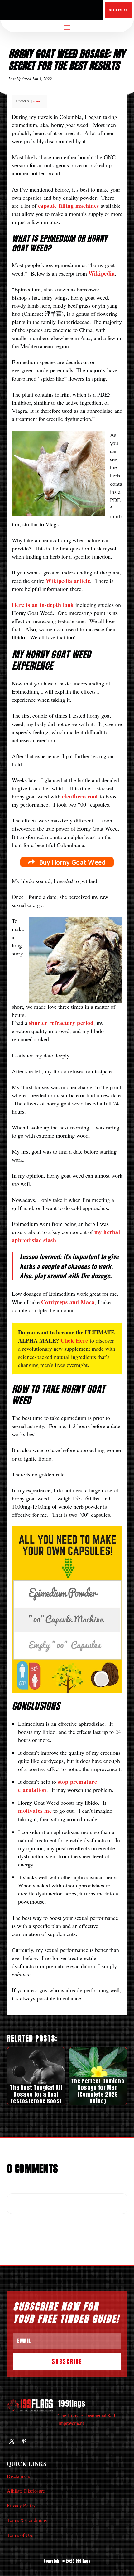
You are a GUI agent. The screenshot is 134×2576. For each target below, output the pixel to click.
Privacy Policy (21, 2505)
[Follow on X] (12, 2441)
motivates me (35, 1811)
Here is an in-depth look (43, 605)
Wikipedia (102, 273)
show (37, 101)
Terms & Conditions (27, 2520)
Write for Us (118, 10)
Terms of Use (20, 2535)
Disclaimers (18, 2476)
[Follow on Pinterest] (24, 2441)
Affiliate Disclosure (26, 2491)
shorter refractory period (61, 1023)
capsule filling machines (69, 206)
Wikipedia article (68, 581)
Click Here (74, 1340)
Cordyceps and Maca (68, 1302)
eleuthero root (80, 796)
